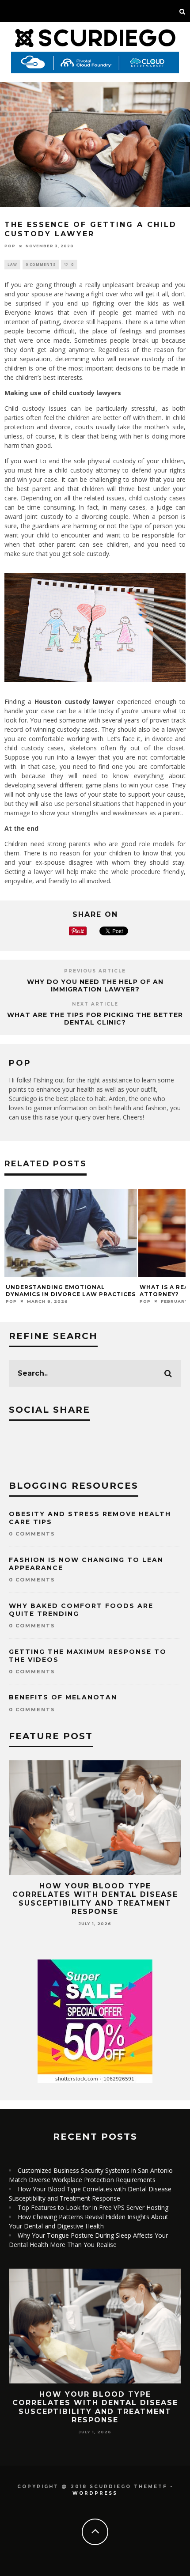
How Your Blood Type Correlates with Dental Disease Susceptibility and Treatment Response (95, 1899)
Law (12, 264)
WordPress (95, 2493)
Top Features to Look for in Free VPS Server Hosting (93, 2207)
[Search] (182, 11)
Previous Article (95, 971)
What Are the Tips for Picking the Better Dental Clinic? (95, 1019)
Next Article (95, 1004)
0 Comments (41, 264)
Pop (10, 246)
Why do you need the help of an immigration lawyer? (95, 985)
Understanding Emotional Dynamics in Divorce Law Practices (71, 1291)
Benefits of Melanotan (63, 1697)
